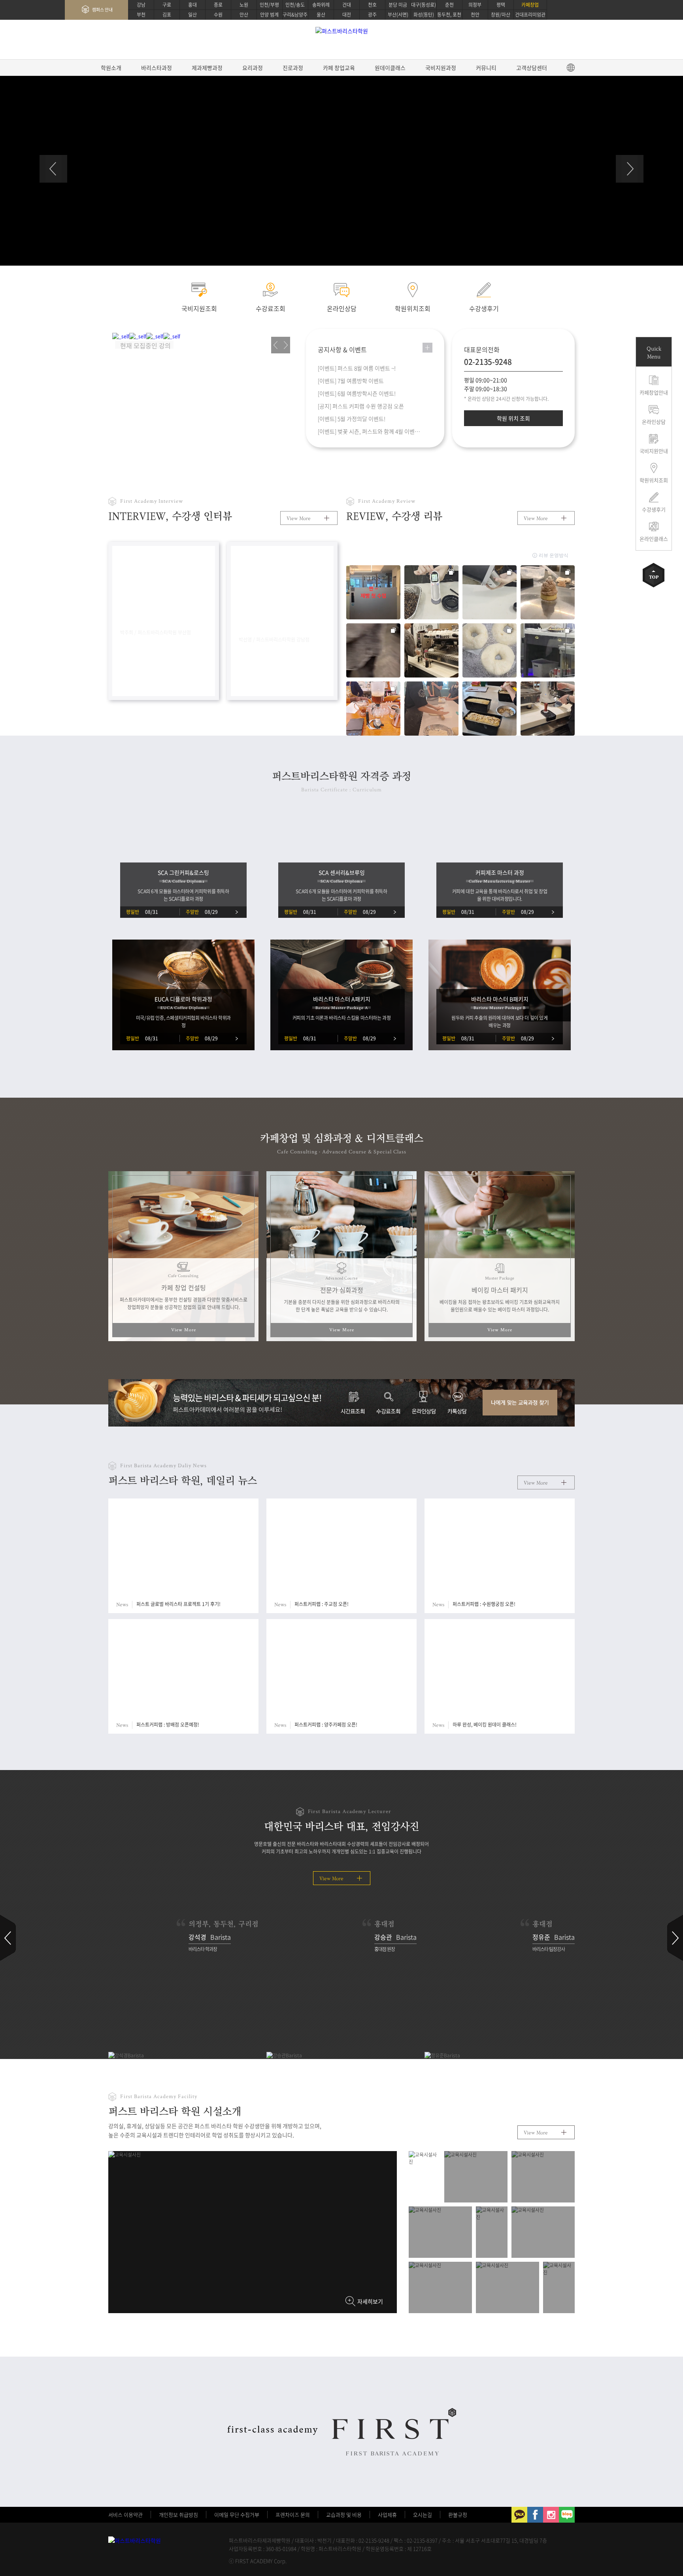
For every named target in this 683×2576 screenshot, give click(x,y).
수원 (218, 15)
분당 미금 (398, 5)
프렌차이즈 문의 (293, 2515)
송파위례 (321, 5)
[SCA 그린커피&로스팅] (187, 868)
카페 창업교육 (339, 68)
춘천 (449, 5)
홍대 (192, 5)
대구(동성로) (424, 5)
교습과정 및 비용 (344, 2515)
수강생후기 (654, 509)
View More (299, 518)
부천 (141, 15)
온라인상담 (654, 422)
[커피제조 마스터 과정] (504, 868)
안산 (244, 15)
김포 (167, 15)
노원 (244, 5)
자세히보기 (370, 2301)
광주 (372, 15)
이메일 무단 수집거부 (237, 2515)
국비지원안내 (654, 451)
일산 (192, 15)
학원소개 (111, 68)
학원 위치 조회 (513, 418)
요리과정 (253, 68)
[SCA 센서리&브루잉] (345, 868)
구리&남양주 (295, 15)
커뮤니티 (486, 68)
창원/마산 (501, 15)
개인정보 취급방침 (178, 2515)
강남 (141, 5)
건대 (347, 5)
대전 (347, 15)
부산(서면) (398, 15)
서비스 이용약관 (125, 2515)
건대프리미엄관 (530, 15)
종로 (218, 5)
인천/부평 (269, 5)
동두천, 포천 (449, 15)
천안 (475, 15)
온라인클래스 (654, 539)
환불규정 (458, 2515)
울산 (321, 15)
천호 (372, 5)
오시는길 (423, 2515)
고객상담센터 (532, 68)
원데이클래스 (390, 68)
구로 (167, 5)
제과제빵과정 (207, 68)
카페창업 (530, 5)
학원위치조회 (654, 480)
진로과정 (293, 68)
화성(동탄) (424, 15)
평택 (501, 5)
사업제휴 (387, 2515)
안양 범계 (269, 15)
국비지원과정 (441, 68)
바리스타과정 (157, 68)
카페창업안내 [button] (654, 392)
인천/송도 (295, 5)
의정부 (475, 5)
